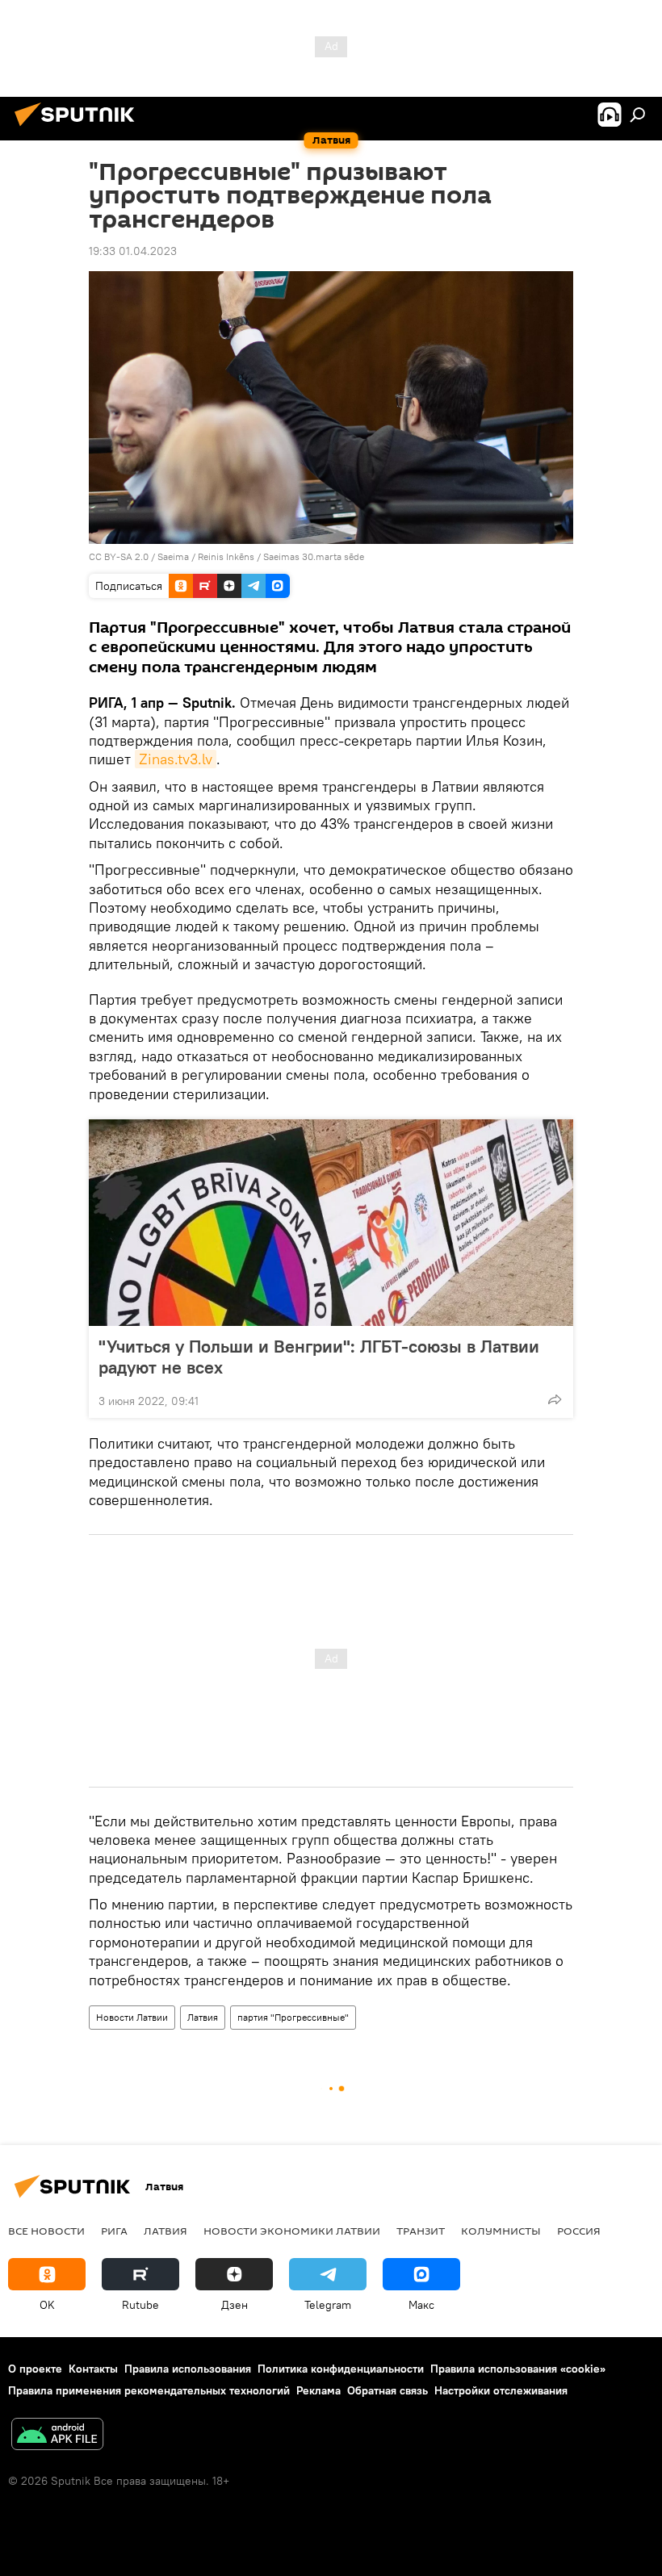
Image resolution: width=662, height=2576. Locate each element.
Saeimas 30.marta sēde (314, 556)
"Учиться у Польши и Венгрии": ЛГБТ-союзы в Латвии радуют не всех (319, 1357)
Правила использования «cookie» (518, 2369)
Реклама (318, 2390)
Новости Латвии (132, 2017)
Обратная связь (388, 2390)
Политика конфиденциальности (341, 2369)
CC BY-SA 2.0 (119, 556)
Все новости (46, 2231)
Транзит (421, 2231)
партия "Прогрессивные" (293, 2017)
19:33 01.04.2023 (133, 251)
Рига (114, 2231)
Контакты (93, 2369)
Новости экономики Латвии (292, 2231)
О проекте (35, 2369)
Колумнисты (501, 2231)
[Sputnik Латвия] (79, 128)
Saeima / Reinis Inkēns (206, 556)
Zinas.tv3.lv (176, 759)
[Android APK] (57, 2436)
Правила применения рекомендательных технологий (149, 2390)
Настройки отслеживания (501, 2390)
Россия (579, 2231)
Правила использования (188, 2369)
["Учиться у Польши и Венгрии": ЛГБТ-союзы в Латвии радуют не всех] (331, 1223)
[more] (555, 1399)
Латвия (203, 2017)
